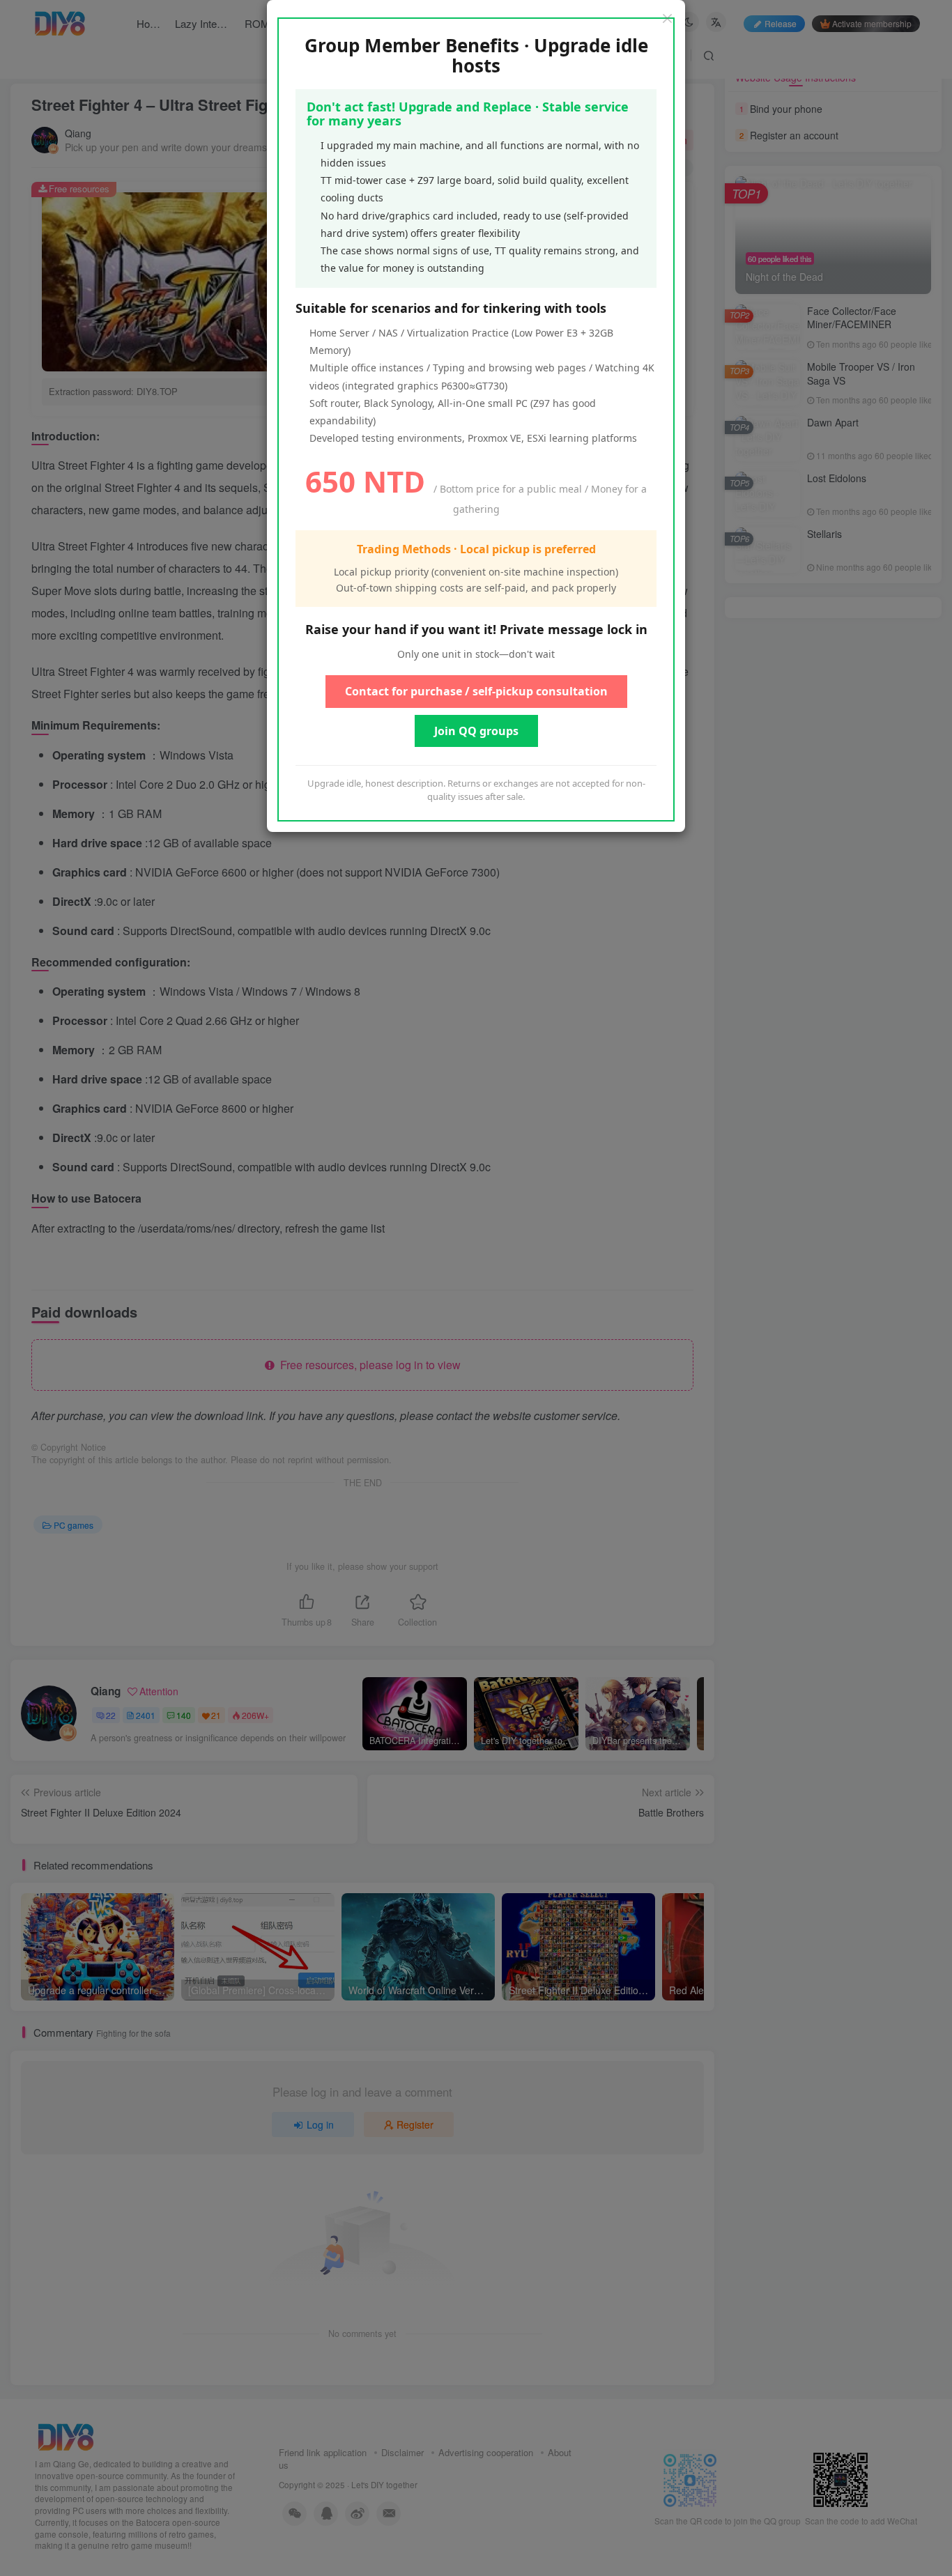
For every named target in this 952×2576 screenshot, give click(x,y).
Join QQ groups (476, 731)
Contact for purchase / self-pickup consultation (476, 691)
